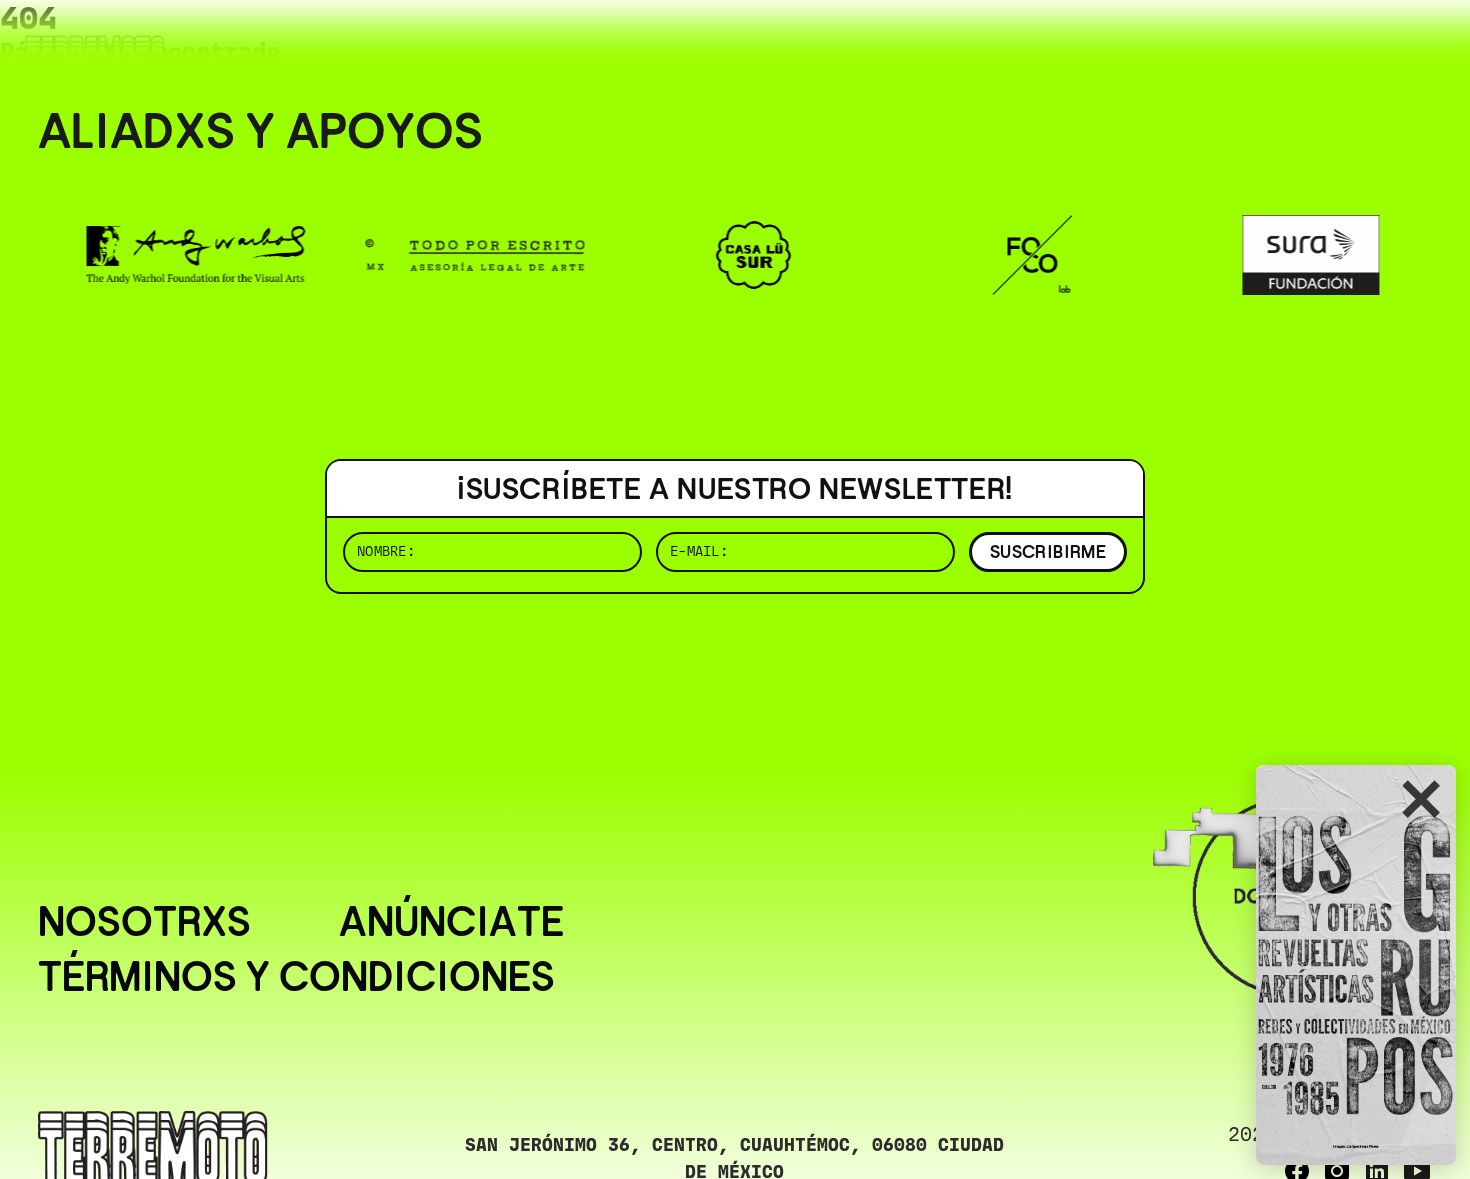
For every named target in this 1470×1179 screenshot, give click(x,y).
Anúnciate (451, 922)
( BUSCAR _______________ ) (1100, 44)
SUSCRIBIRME (1048, 551)
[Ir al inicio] (95, 56)
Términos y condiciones (296, 977)
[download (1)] (1356, 965)
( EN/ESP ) (1360, 44)
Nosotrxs (144, 922)
